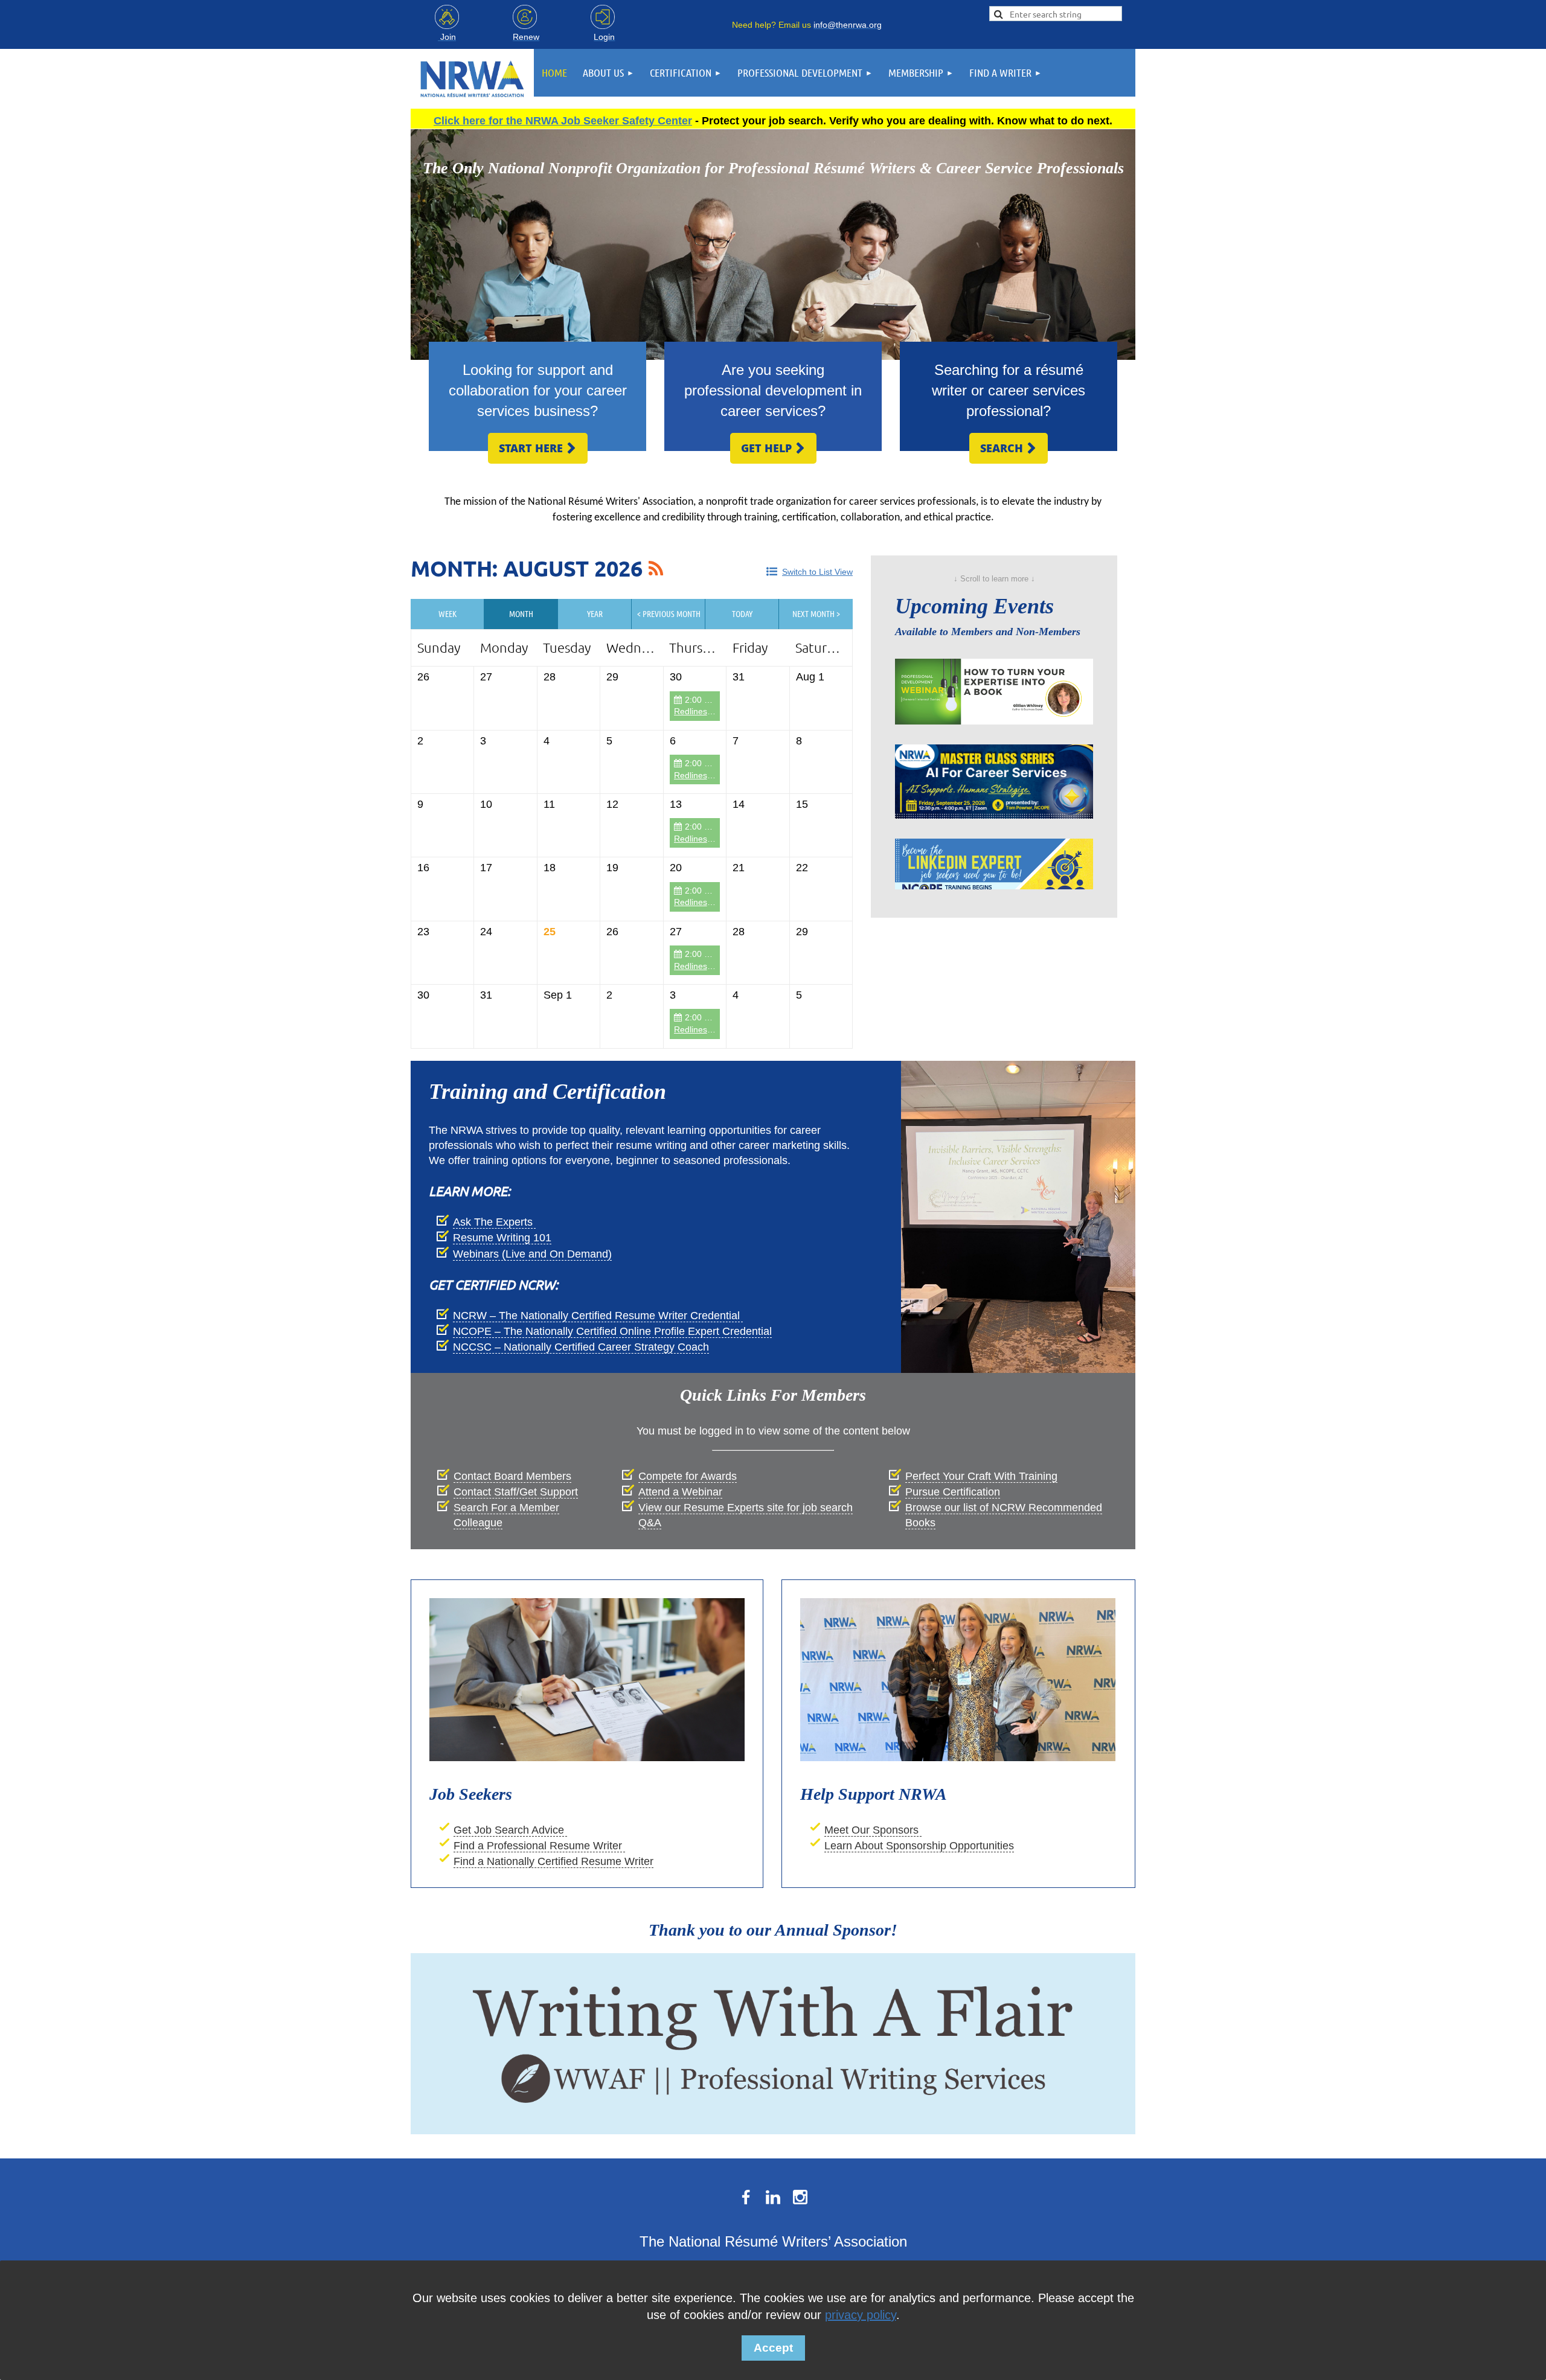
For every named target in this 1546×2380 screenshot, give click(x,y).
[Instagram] (800, 2197)
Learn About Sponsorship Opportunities (919, 1846)
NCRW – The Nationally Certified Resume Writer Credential (598, 1316)
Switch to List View (817, 572)
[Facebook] (746, 2197)
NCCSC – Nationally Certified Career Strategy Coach (581, 1347)
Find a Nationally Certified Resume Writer (553, 1861)
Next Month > (816, 613)
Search (1009, 448)
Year (595, 613)
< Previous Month (669, 613)
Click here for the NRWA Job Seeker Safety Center (563, 121)
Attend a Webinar (680, 1492)
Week (447, 613)
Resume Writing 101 (502, 1238)
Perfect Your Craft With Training (981, 1476)
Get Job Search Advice (510, 1830)
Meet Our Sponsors (873, 1830)
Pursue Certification (953, 1492)
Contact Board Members (512, 1476)
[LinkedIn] (773, 2197)
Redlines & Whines (710, 711)
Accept (773, 2348)
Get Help (773, 448)
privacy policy (861, 2315)
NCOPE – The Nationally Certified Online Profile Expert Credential (612, 1331)
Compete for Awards (688, 1476)
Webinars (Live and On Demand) (532, 1254)
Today (742, 613)
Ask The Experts (494, 1222)
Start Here (538, 448)
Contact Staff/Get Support (516, 1492)
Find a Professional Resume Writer (539, 1846)
